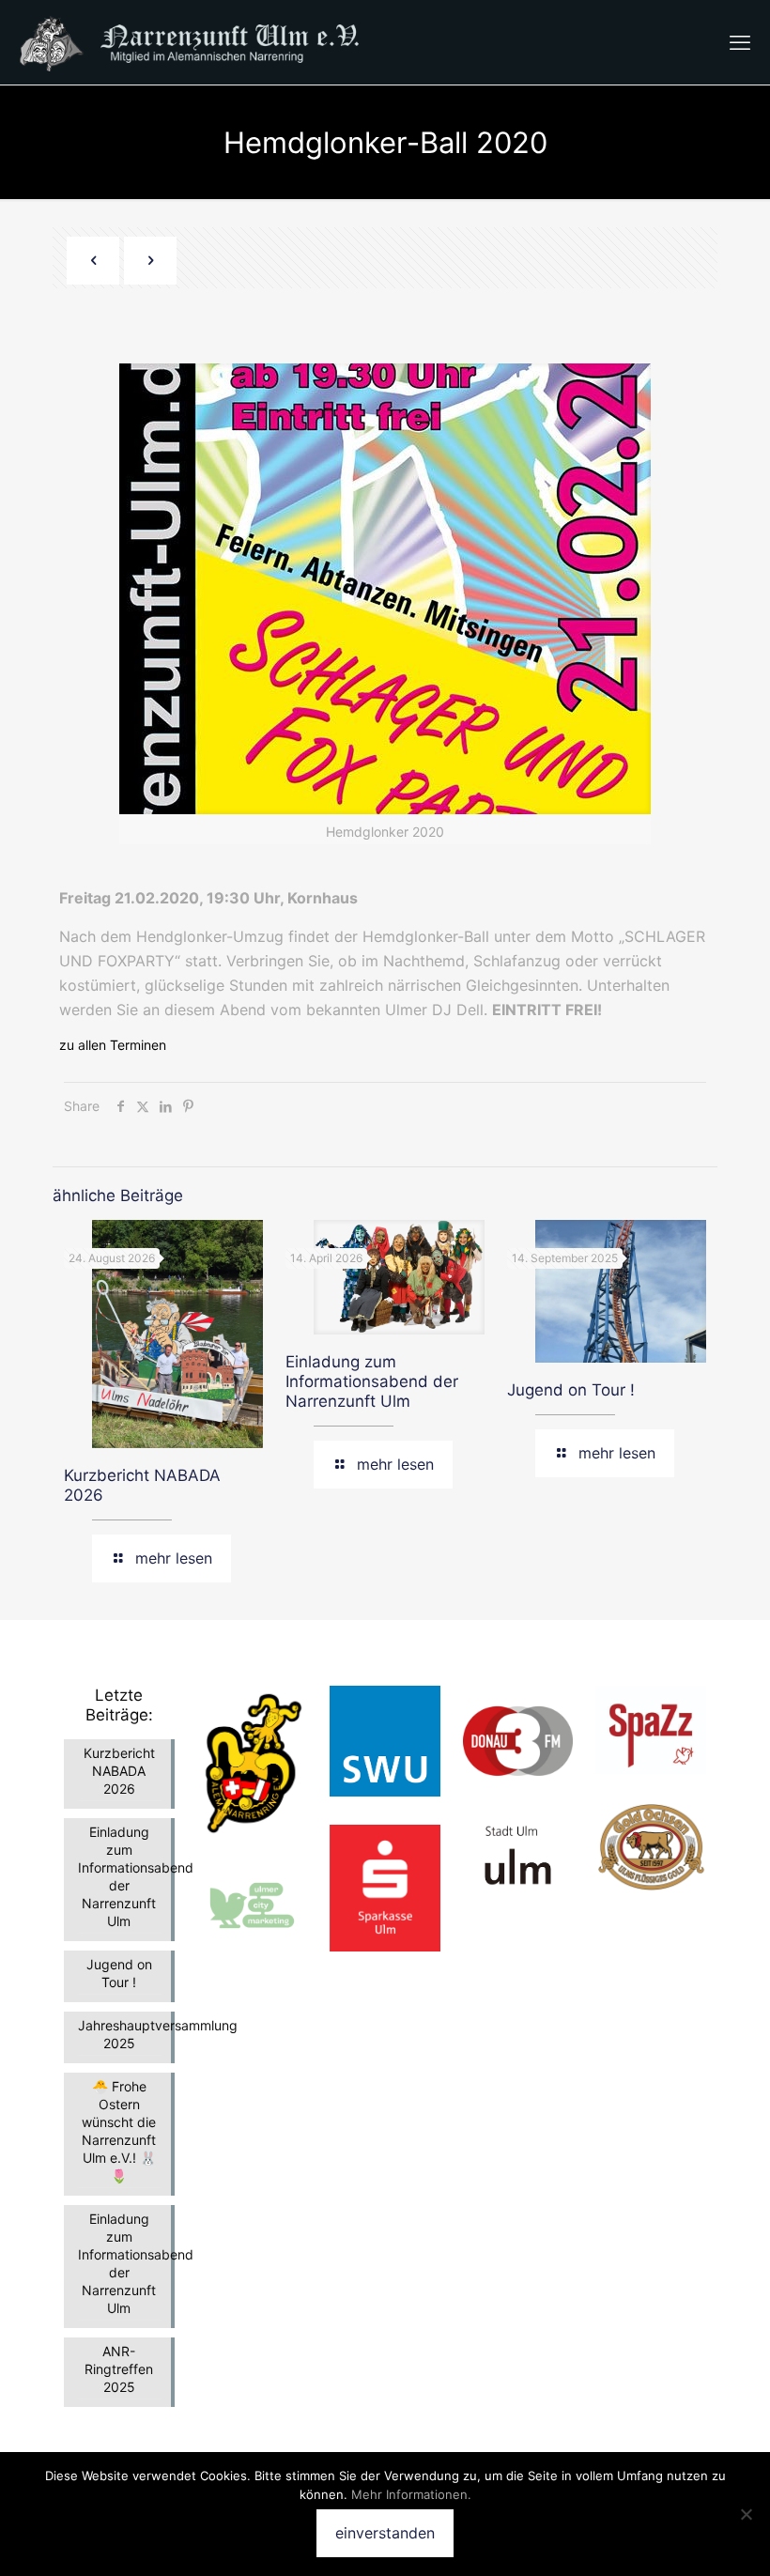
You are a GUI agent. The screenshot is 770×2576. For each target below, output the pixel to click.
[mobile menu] (740, 42)
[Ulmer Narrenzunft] (203, 42)
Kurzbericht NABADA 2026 (119, 1771)
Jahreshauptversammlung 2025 (119, 2034)
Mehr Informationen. (411, 2494)
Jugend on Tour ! (571, 1390)
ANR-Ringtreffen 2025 (119, 2369)
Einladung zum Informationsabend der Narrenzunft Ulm (372, 1381)
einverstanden (385, 2533)
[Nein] (747, 2514)
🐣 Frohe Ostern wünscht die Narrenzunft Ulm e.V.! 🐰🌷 (119, 2131)
